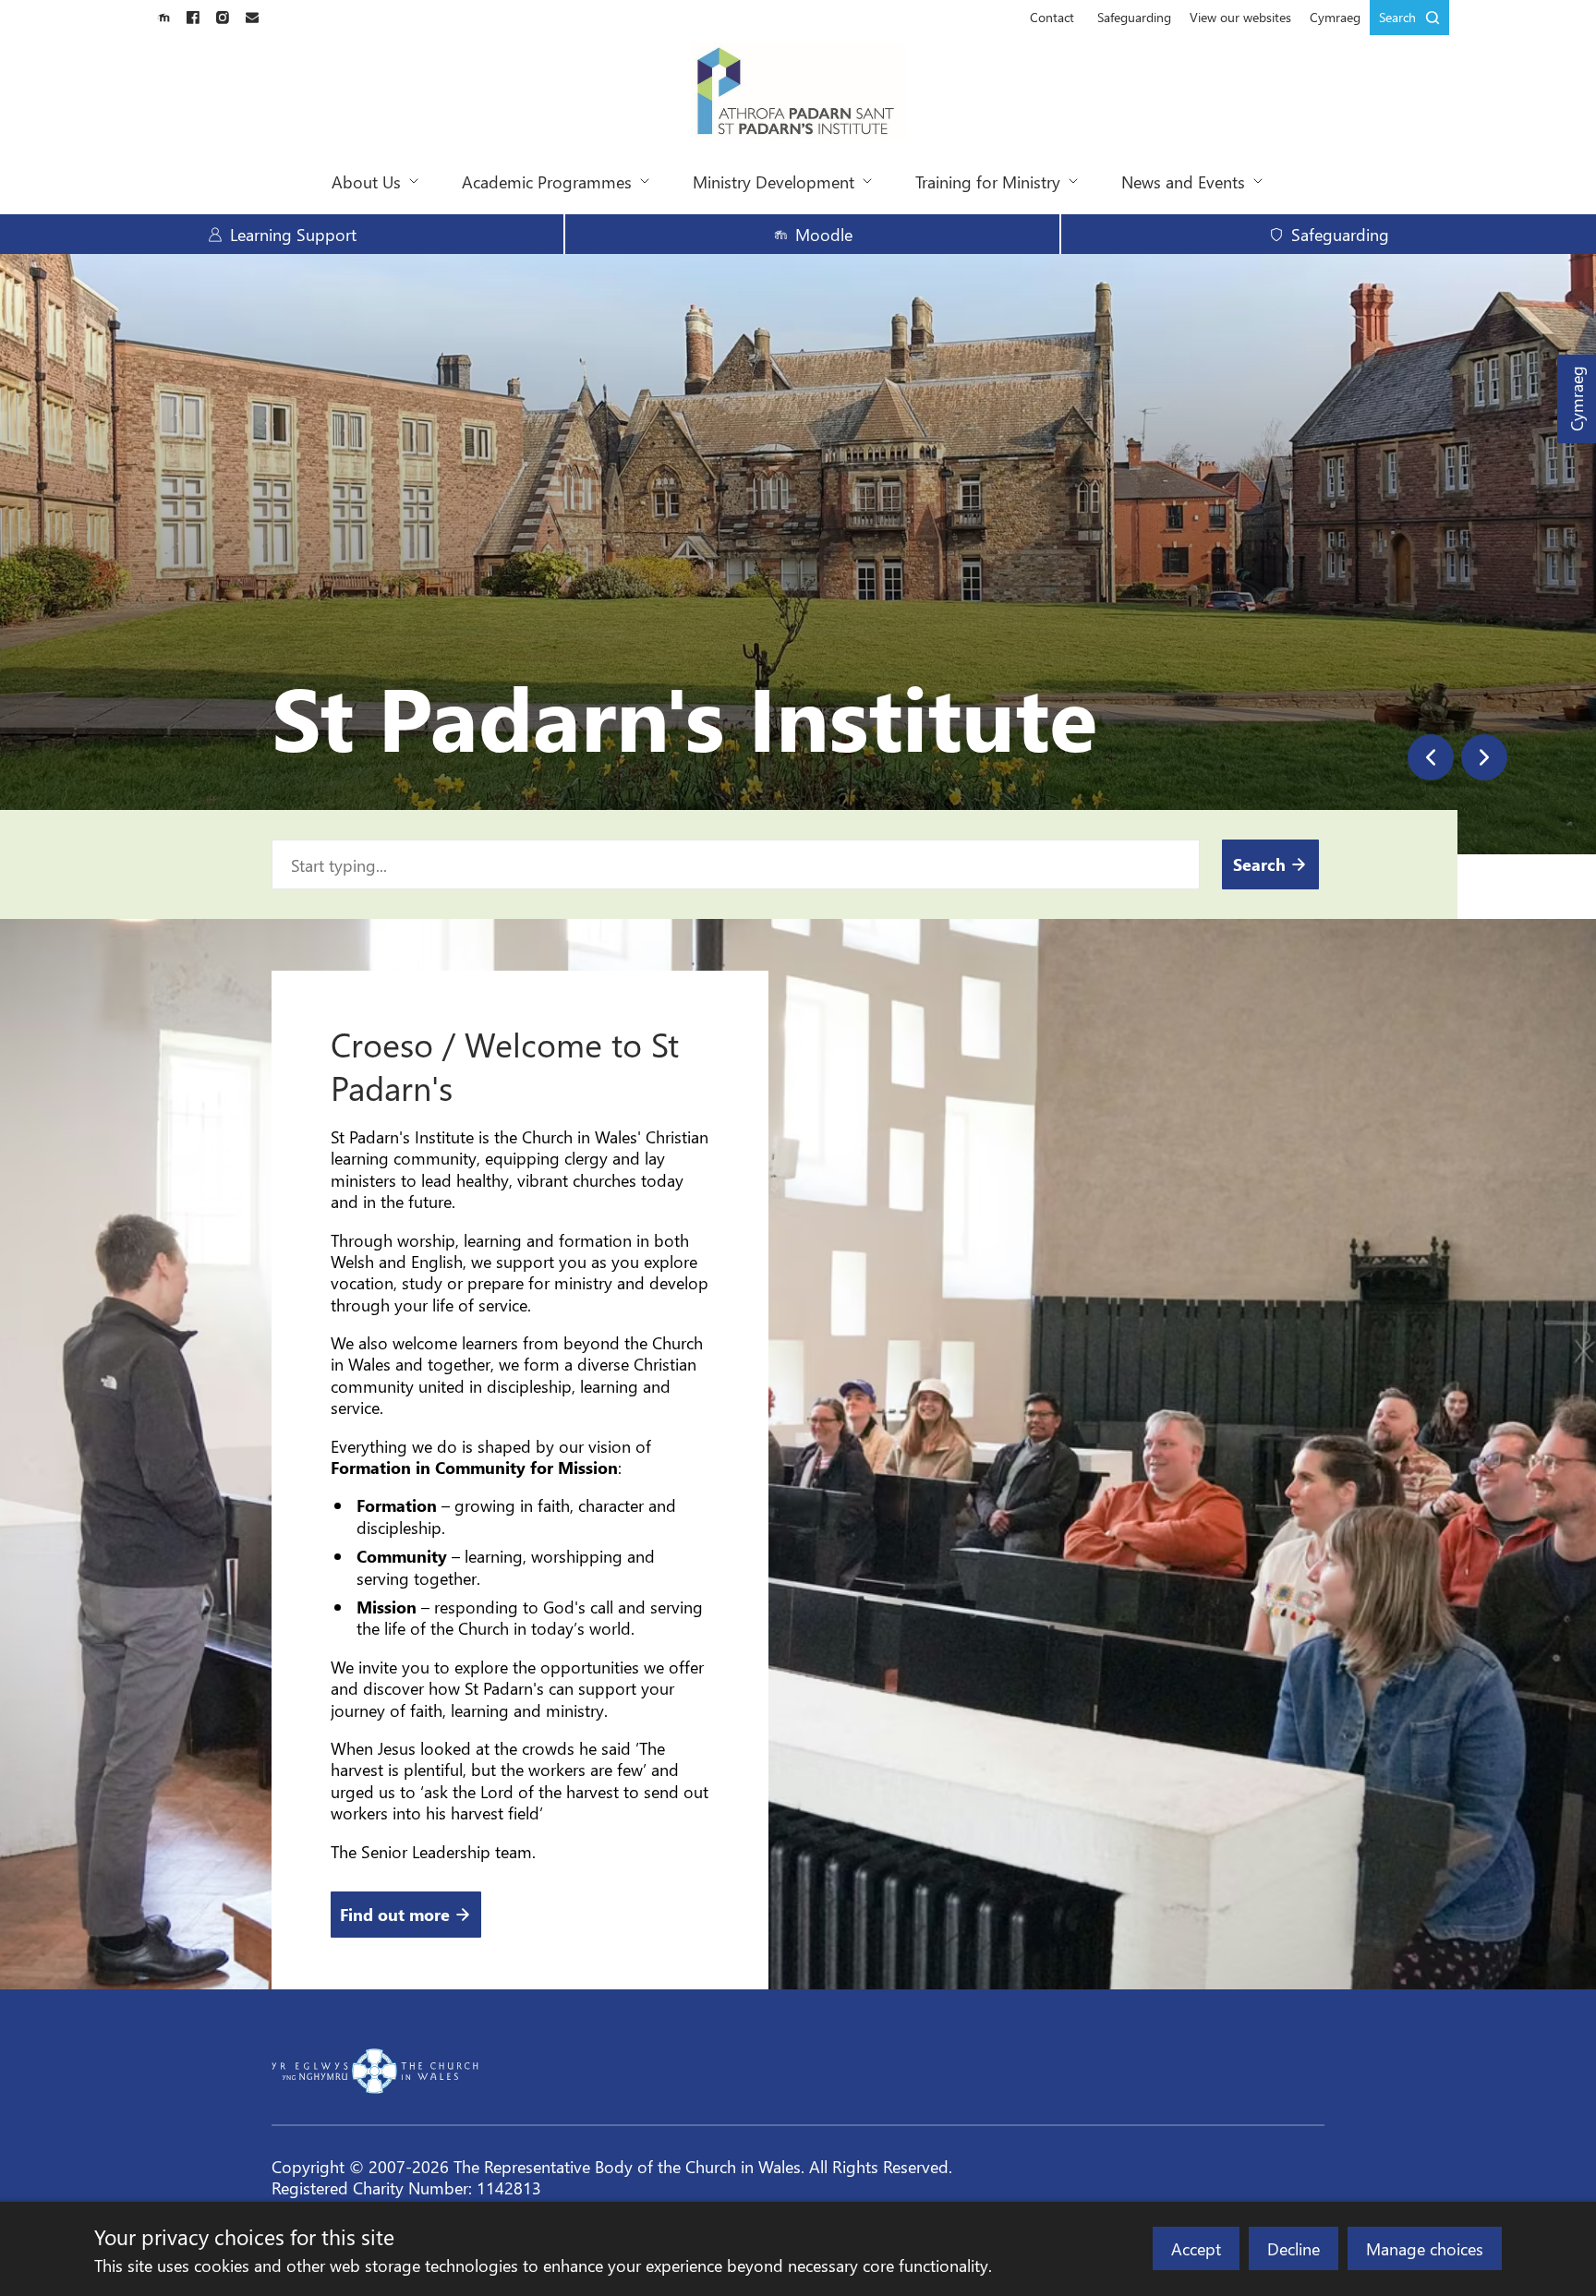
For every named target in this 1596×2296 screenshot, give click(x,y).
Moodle (824, 234)
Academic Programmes (547, 181)
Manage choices (1425, 2248)
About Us (366, 181)
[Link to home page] (798, 92)
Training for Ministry (988, 181)
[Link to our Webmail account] (252, 18)
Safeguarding (1134, 17)
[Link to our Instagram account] (223, 18)
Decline (1294, 2248)
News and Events (1183, 181)
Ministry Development (774, 181)
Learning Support (293, 234)
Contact (1052, 17)
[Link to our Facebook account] (193, 18)
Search (1397, 17)
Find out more (395, 1914)
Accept (1196, 2248)
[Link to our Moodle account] (163, 18)
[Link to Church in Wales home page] (375, 2072)
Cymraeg (1576, 399)
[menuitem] (1052, 18)
